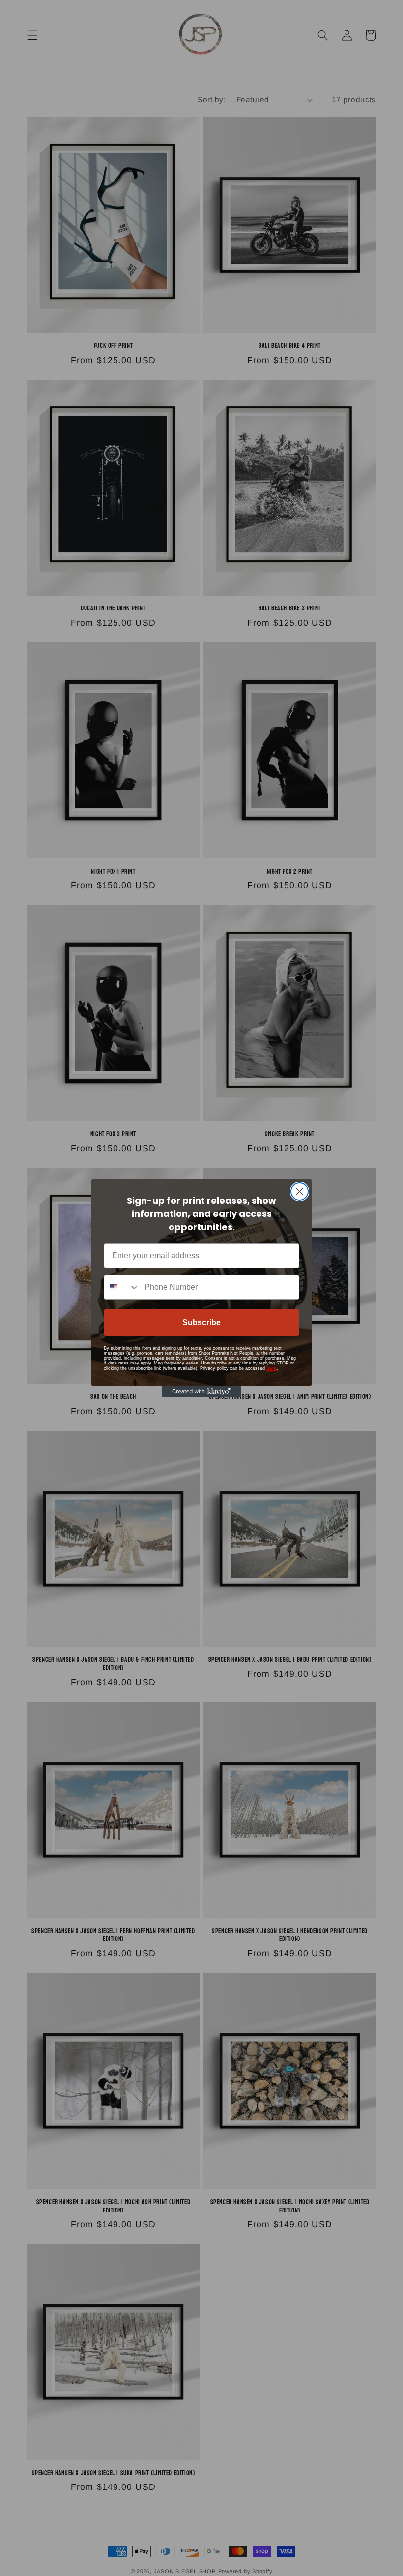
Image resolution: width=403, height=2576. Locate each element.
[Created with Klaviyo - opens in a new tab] (201, 1392)
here (272, 1368)
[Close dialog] (300, 1192)
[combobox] (122, 1287)
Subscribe (201, 1322)
